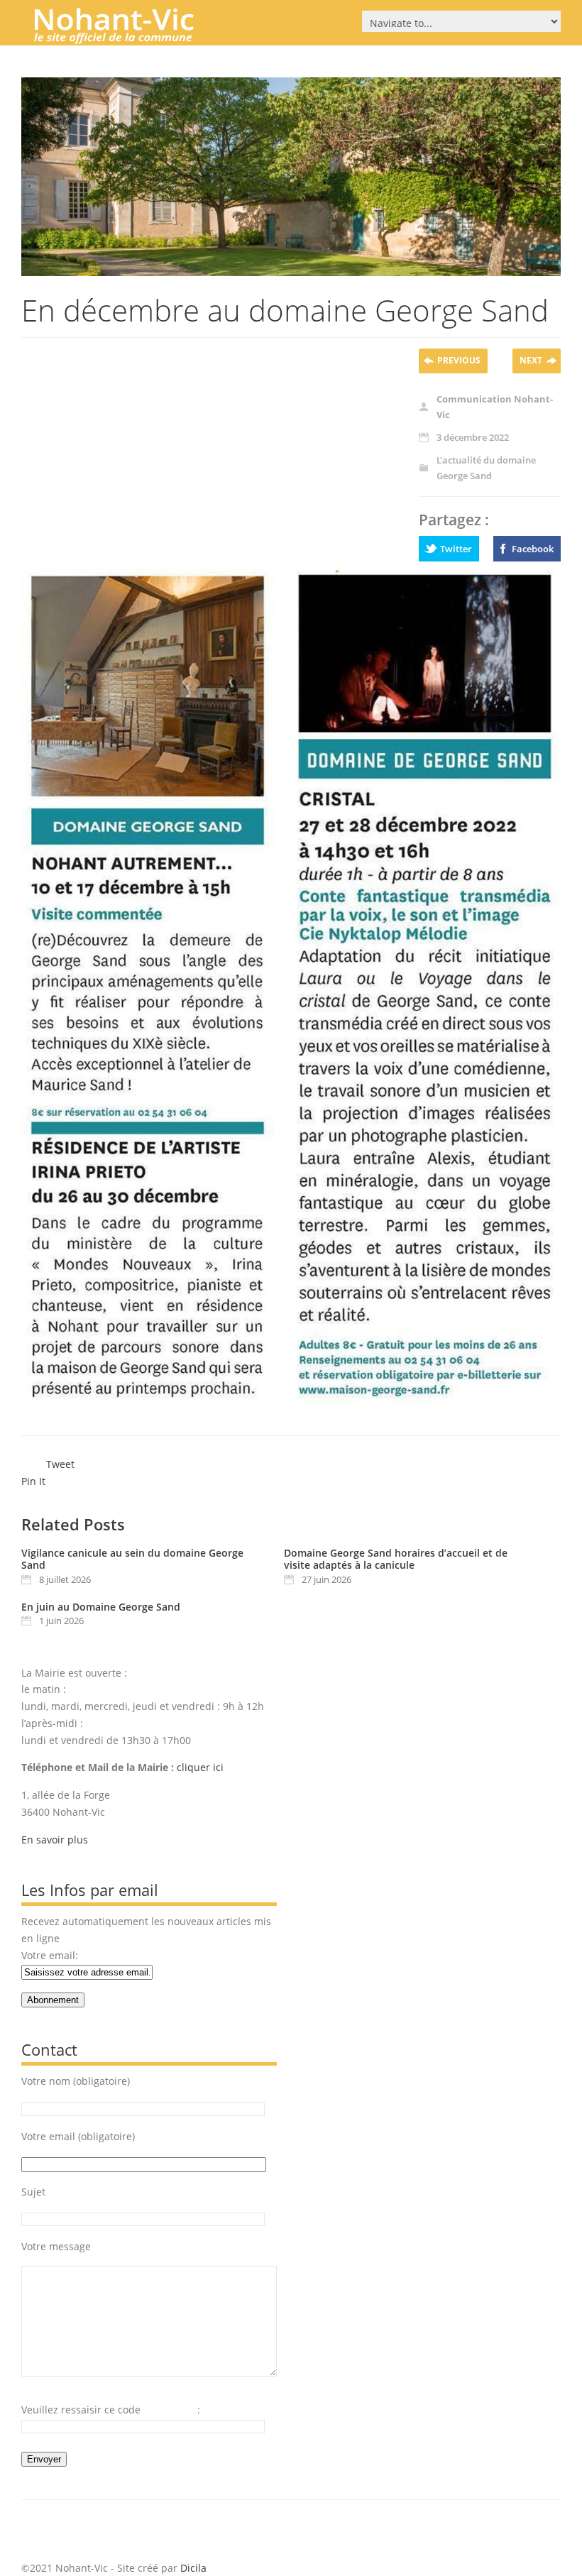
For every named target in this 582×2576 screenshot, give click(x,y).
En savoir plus (55, 1840)
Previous (459, 360)
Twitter (456, 549)
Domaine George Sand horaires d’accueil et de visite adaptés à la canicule (396, 1559)
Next (531, 360)
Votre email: (50, 1955)
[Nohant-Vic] (128, 38)
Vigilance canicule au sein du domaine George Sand (132, 1559)
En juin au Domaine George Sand (101, 1607)
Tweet (60, 1464)
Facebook (533, 549)
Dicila (193, 2568)
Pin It (33, 1481)
